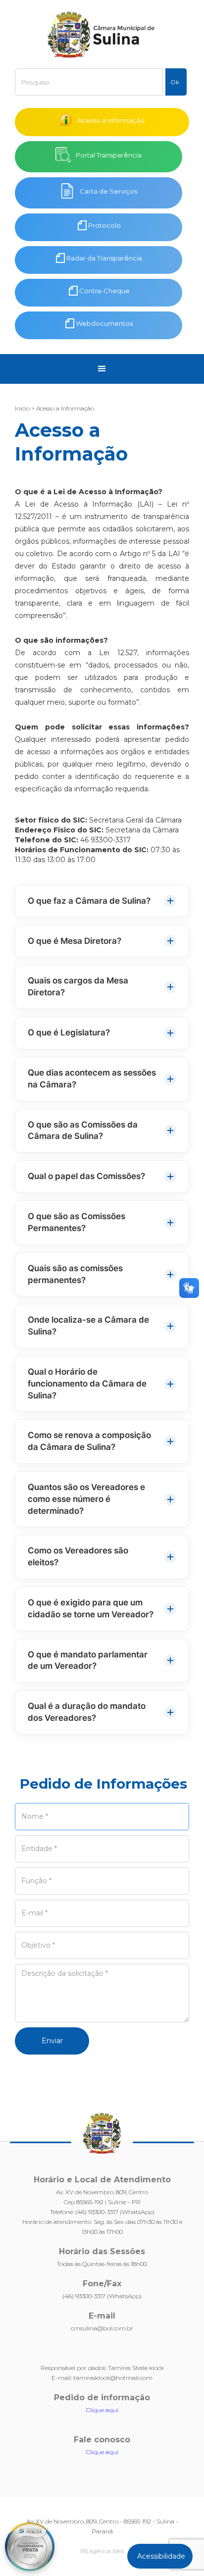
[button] (102, 369)
